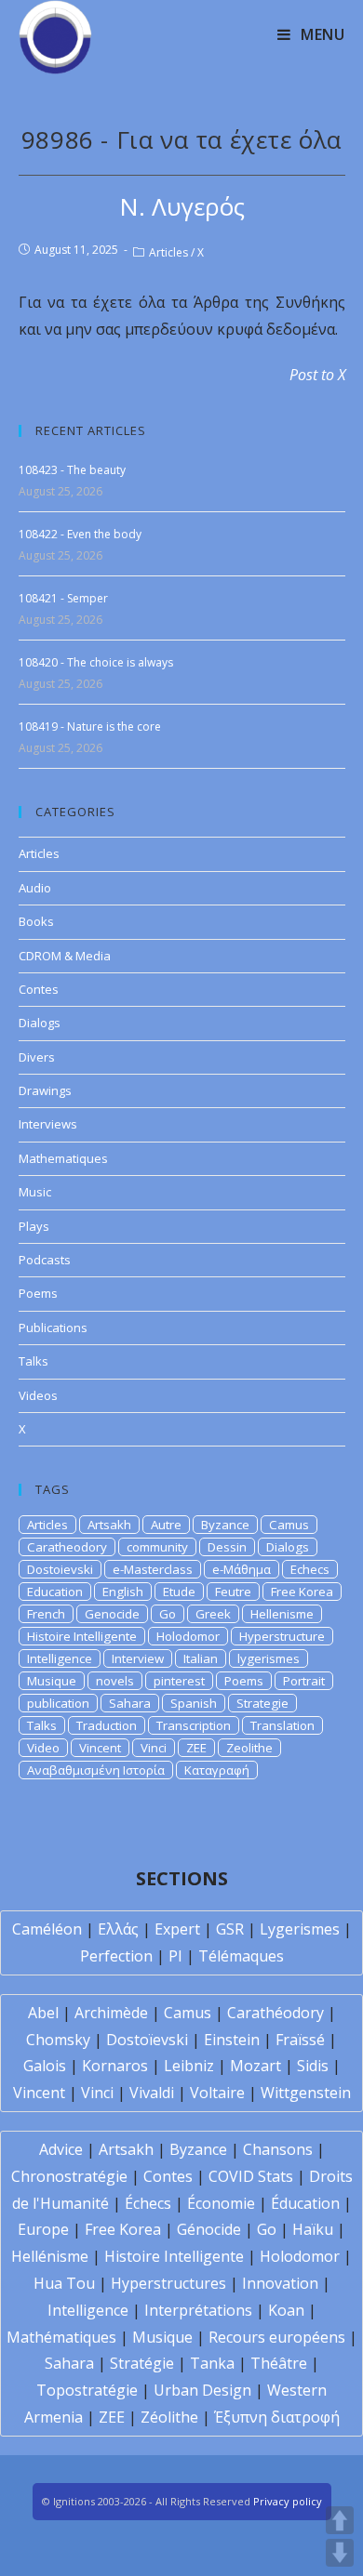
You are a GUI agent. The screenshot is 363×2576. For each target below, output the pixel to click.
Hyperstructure (282, 1636)
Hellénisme (50, 2256)
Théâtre (279, 2363)
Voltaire (217, 2093)
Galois (45, 2066)
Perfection (116, 1956)
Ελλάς (118, 1929)
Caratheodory (67, 1547)
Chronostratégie (69, 2176)
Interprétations (198, 2310)
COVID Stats (251, 2176)
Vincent (100, 1748)
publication (58, 1703)
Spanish (194, 1703)
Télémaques (241, 1956)
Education (55, 1592)
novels (115, 1681)
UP (340, 2520)
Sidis (313, 2066)
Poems (38, 1293)
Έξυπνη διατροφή (277, 2417)
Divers (37, 1057)
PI (175, 1956)
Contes (39, 989)
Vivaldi (152, 2093)
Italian (201, 1658)
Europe (43, 2229)
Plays (34, 1226)
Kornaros (115, 2066)
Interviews (48, 1124)
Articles (168, 252)
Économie (221, 2203)
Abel (43, 2013)
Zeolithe (249, 1748)
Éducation (305, 2203)
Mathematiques (63, 1158)
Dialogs (40, 1023)
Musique (52, 1681)
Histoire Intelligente (82, 1636)
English (123, 1592)
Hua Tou (64, 2283)
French (46, 1614)
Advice (61, 2149)
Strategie (262, 1703)
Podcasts (45, 1260)
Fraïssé (300, 2040)
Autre (166, 1525)
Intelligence (60, 1658)
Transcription (194, 1725)
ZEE (196, 1748)
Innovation (280, 2283)
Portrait (304, 1681)
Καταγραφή (217, 1770)
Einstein (232, 2040)
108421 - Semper (63, 598)
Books (36, 921)
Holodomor (188, 1636)
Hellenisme (282, 1614)
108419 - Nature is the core (90, 727)
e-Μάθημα (242, 1569)
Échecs (148, 2203)
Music (35, 1192)
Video (43, 1748)
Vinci (154, 1748)
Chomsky (58, 2040)
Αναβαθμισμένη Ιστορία (96, 1770)
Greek (213, 1614)
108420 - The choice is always (96, 662)
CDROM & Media (65, 956)
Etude (179, 1592)
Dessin (227, 1547)
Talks (34, 1361)
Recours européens (277, 2337)
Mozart (255, 2066)
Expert (177, 1929)
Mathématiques (61, 2337)
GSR (230, 1929)
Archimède (111, 2013)
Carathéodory (276, 2013)
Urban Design (202, 2390)
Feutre (233, 1592)
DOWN (340, 2553)
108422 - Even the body (80, 534)
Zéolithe (169, 2417)
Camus (289, 1525)
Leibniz (189, 2066)
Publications (53, 1328)
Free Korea (302, 1592)
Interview (138, 1658)
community (157, 1547)
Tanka (212, 2363)
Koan (286, 2310)
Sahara (130, 1703)
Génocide (209, 2229)
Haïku (313, 2229)
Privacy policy (288, 2501)
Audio (35, 888)
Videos (38, 1395)
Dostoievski (60, 1569)
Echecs (310, 1569)
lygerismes (269, 1658)
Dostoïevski (147, 2040)
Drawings (45, 1090)
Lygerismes (300, 1929)
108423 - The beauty (72, 470)
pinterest (179, 1681)
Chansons (278, 2149)
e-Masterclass (153, 1569)
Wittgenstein (306, 2093)
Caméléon (47, 1929)
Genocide (112, 1614)
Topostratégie (87, 2390)
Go (168, 1614)
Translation (282, 1725)
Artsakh (109, 1525)
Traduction (107, 1725)
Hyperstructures (168, 2283)
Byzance (225, 1525)
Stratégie (142, 2363)
